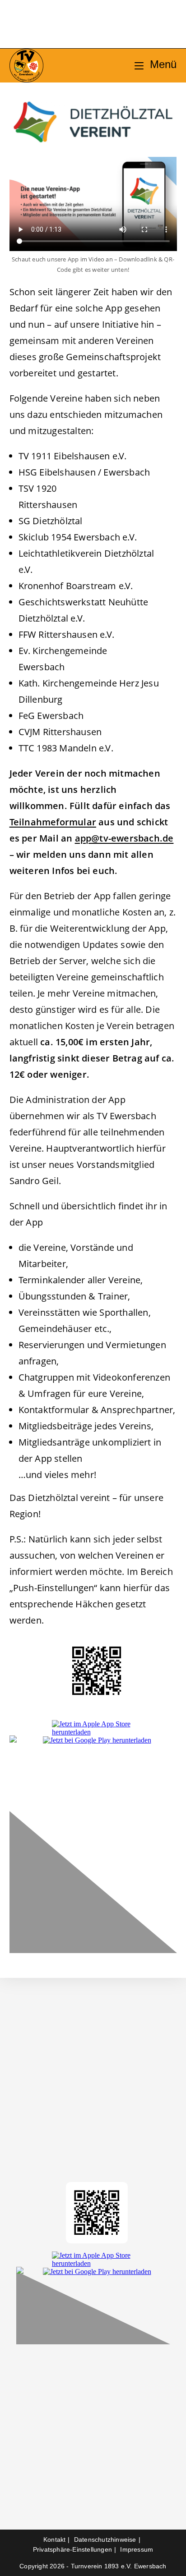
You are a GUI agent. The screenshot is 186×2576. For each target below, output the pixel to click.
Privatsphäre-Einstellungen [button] (72, 2549)
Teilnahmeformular (53, 822)
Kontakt (54, 2539)
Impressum (137, 2549)
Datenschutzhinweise (105, 2539)
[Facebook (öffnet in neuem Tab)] (64, 26)
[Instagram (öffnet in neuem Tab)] (83, 26)
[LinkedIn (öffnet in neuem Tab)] (103, 26)
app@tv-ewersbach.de (124, 838)
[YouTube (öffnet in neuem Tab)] (122, 26)
